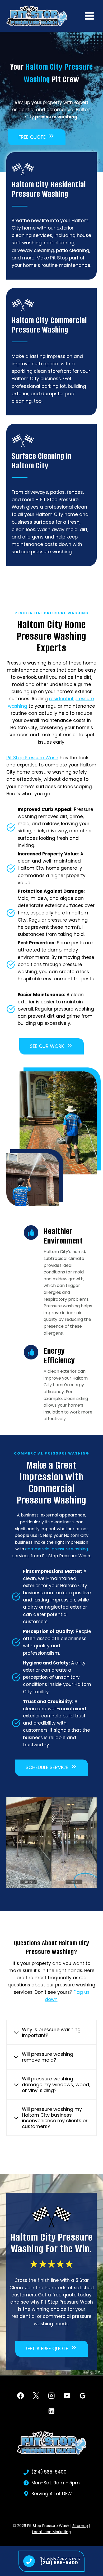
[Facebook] (20, 2396)
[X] (36, 2396)
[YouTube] (67, 2396)
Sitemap (80, 2526)
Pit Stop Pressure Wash (32, 758)
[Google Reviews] (83, 2396)
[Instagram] (52, 2396)
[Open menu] (89, 16)
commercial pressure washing (57, 1549)
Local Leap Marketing (51, 2532)
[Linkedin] (52, 2411)
